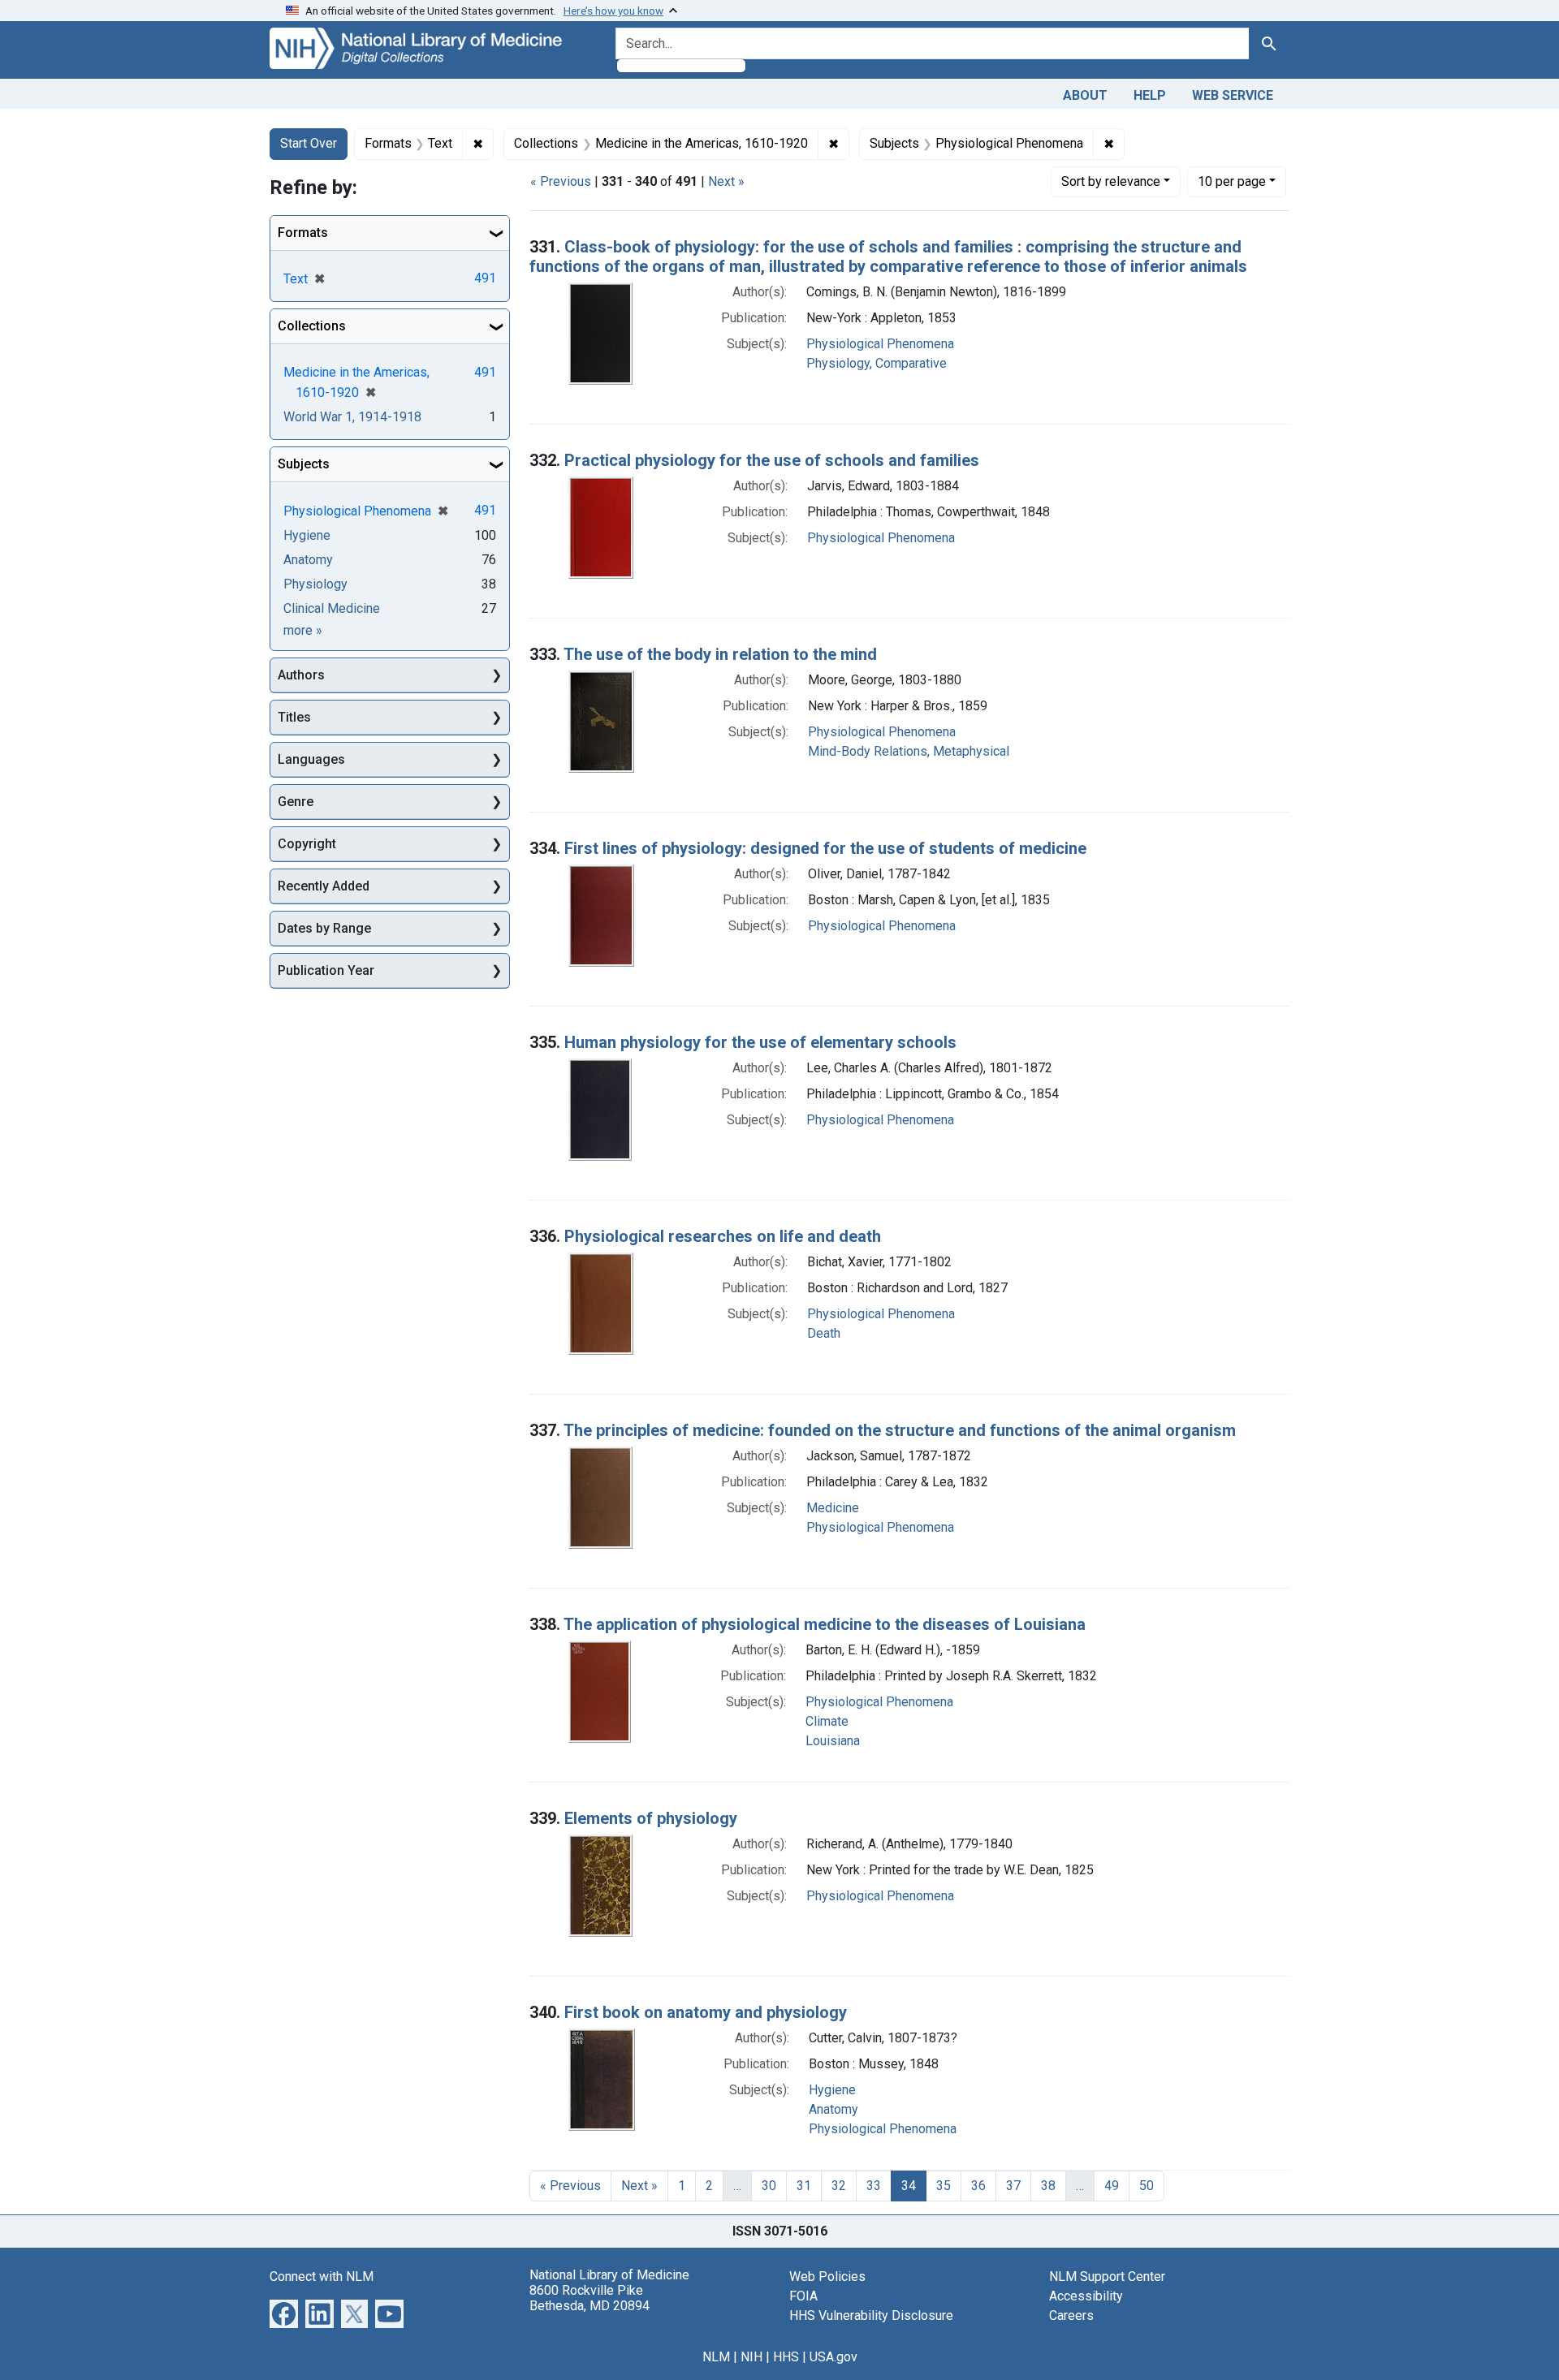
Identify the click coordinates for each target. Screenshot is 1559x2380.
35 (944, 2186)
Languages (311, 759)
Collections (312, 326)
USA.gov (833, 2357)
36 (978, 2186)
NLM (716, 2357)
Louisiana (833, 1741)
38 (1048, 2186)
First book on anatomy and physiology (706, 2012)
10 (1232, 181)
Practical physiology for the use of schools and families (772, 460)
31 (804, 2186)
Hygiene (832, 2090)
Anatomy (833, 2109)
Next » (726, 181)
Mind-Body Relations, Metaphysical (909, 751)
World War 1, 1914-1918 (352, 417)
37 (1013, 2186)
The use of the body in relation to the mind (720, 654)
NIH (751, 2357)
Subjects (304, 464)
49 (1112, 2186)
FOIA (803, 2296)
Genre (296, 802)
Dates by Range (324, 928)
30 (769, 2186)
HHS (786, 2357)
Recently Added (324, 886)
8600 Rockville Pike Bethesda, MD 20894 (589, 2298)
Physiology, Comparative (877, 363)
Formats (303, 233)
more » (303, 630)
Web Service (1233, 95)
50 (1147, 2186)
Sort (1111, 181)
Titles (294, 717)
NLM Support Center (1107, 2277)
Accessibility (1086, 2296)
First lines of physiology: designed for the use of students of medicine (825, 848)
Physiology (315, 584)
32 (839, 2186)
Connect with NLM (322, 2277)
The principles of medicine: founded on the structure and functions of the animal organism (900, 1430)
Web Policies (827, 2277)
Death (824, 1333)
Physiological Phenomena (880, 344)
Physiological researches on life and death (723, 1236)
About (1085, 95)
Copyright (307, 844)
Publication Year (326, 970)
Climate (827, 1721)
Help (1150, 95)
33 (874, 2186)
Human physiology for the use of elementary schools (760, 1042)
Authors (301, 675)
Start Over (309, 143)
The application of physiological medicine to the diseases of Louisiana (825, 1624)
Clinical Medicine (332, 608)
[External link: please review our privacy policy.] (284, 2312)
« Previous (561, 181)
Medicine (833, 1508)
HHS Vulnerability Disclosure (871, 2315)
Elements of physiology (651, 1818)
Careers (1071, 2315)
